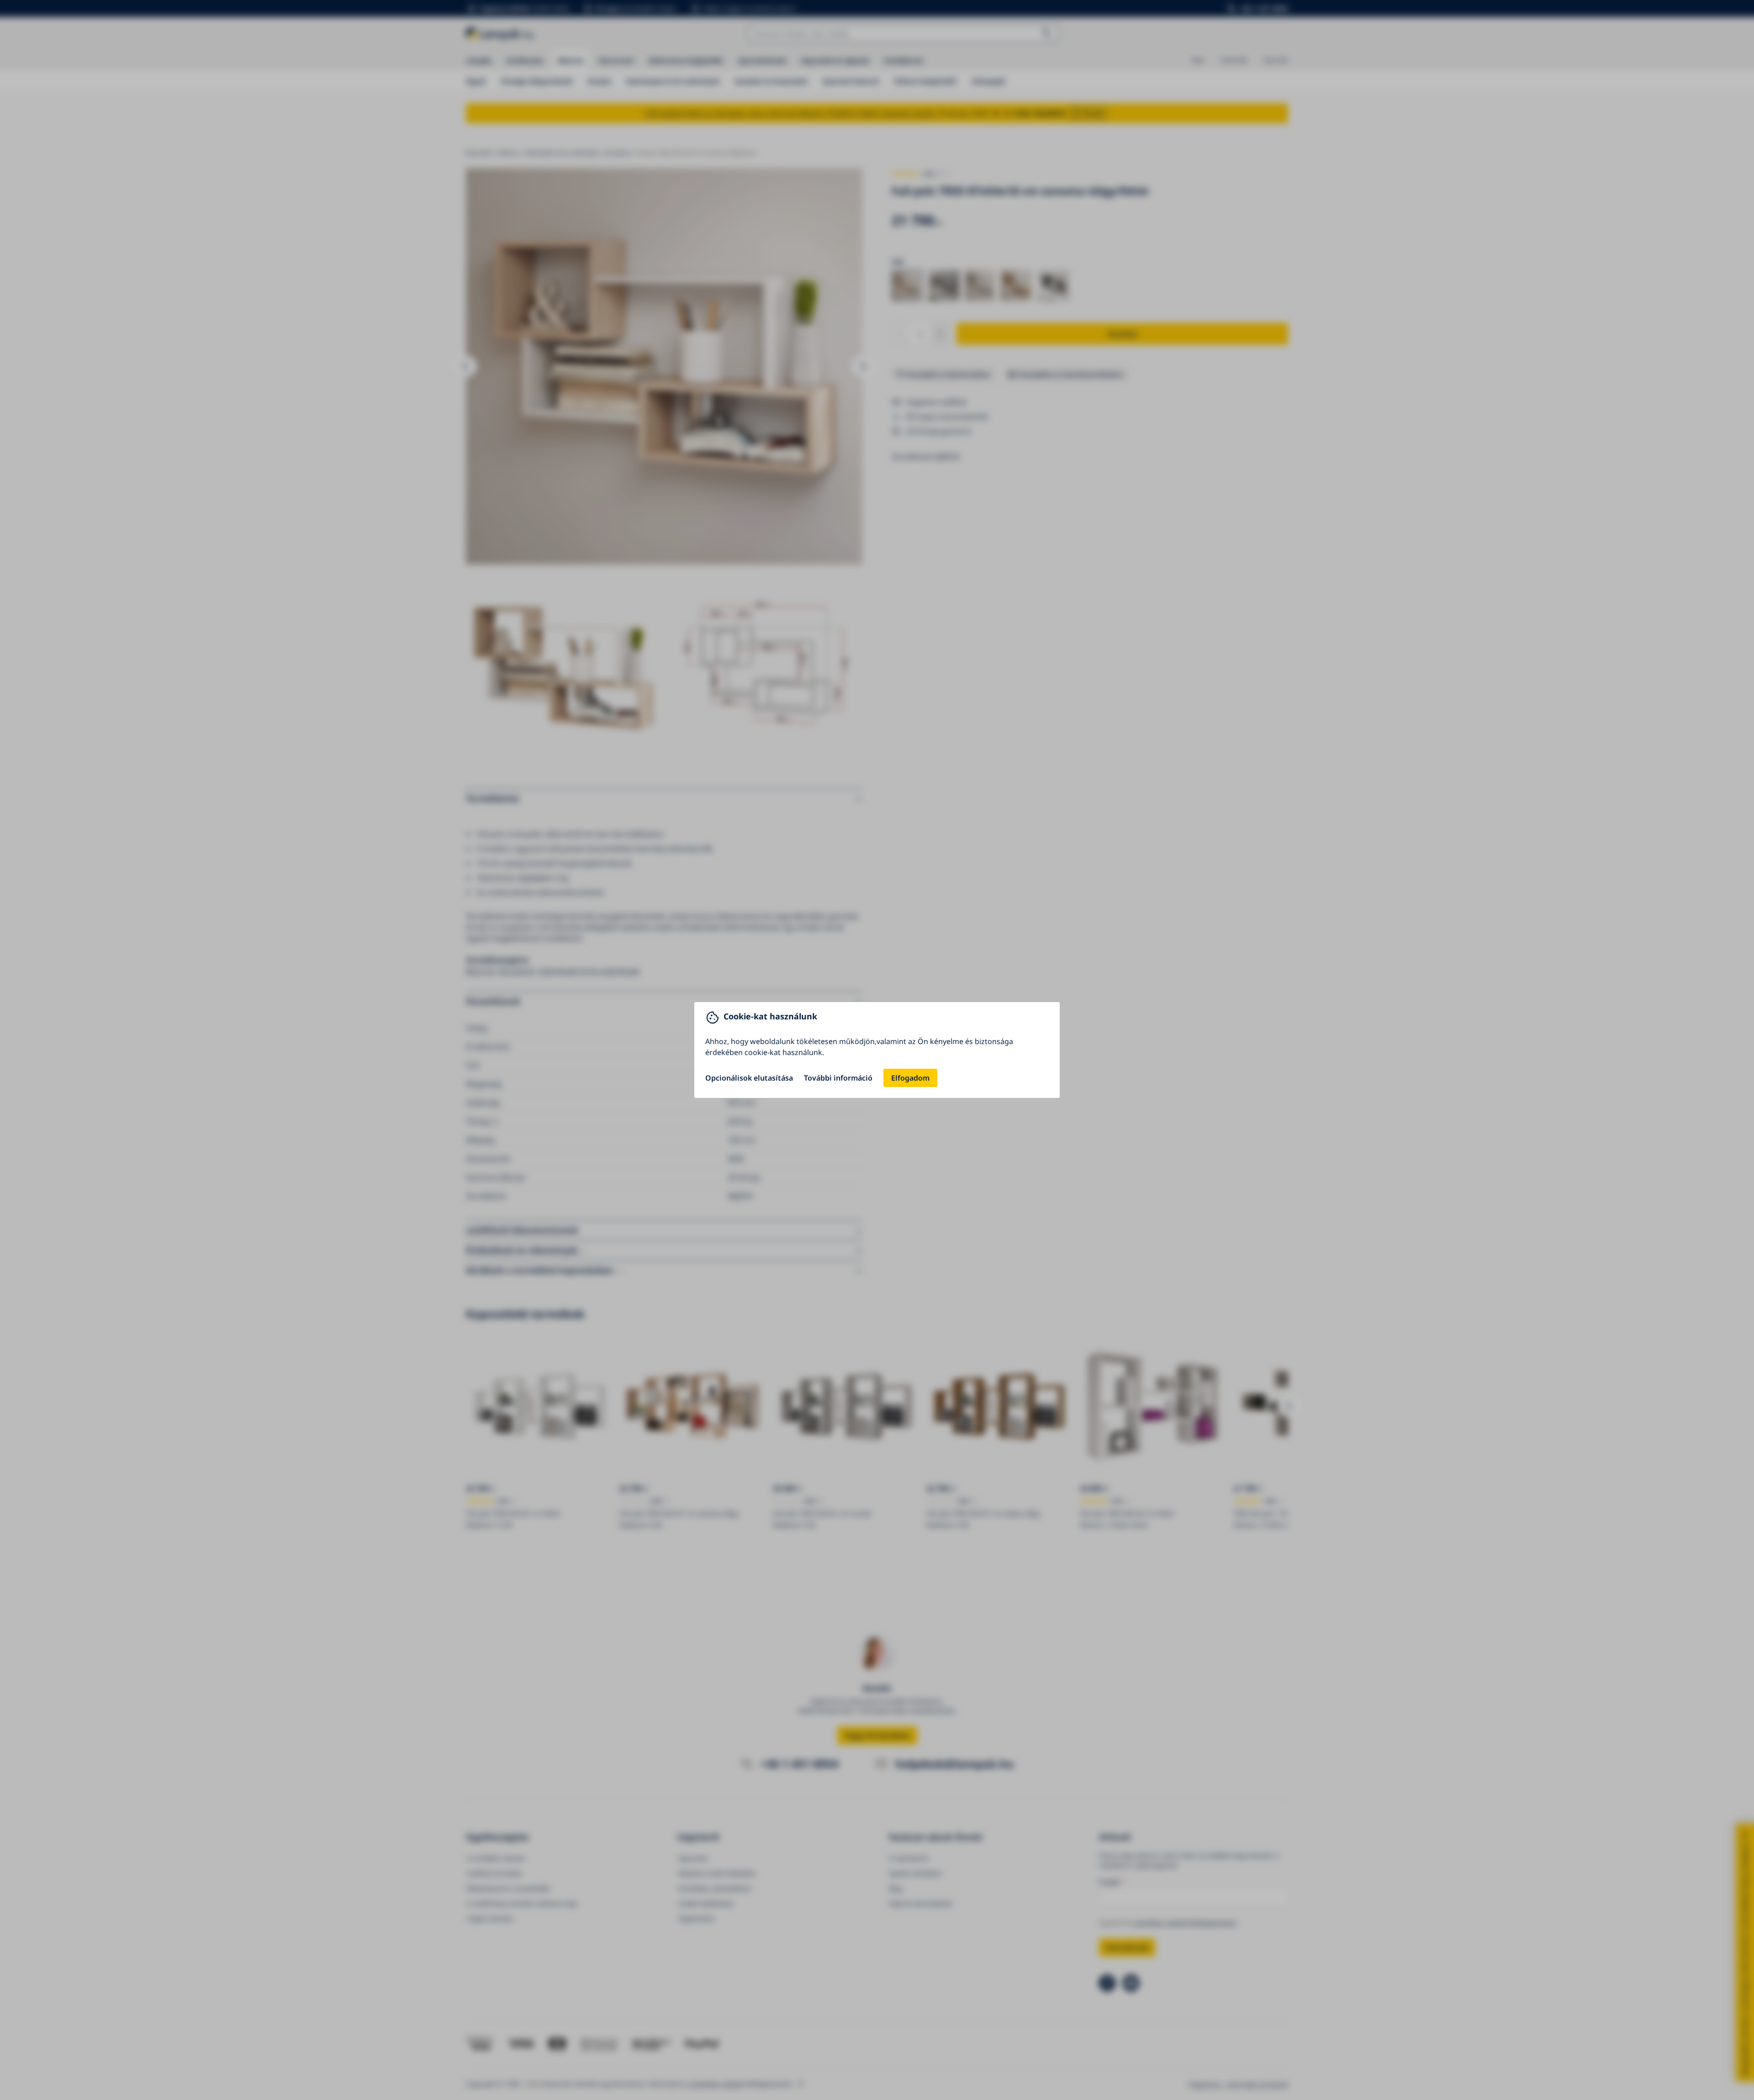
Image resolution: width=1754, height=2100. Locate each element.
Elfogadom (910, 1078)
